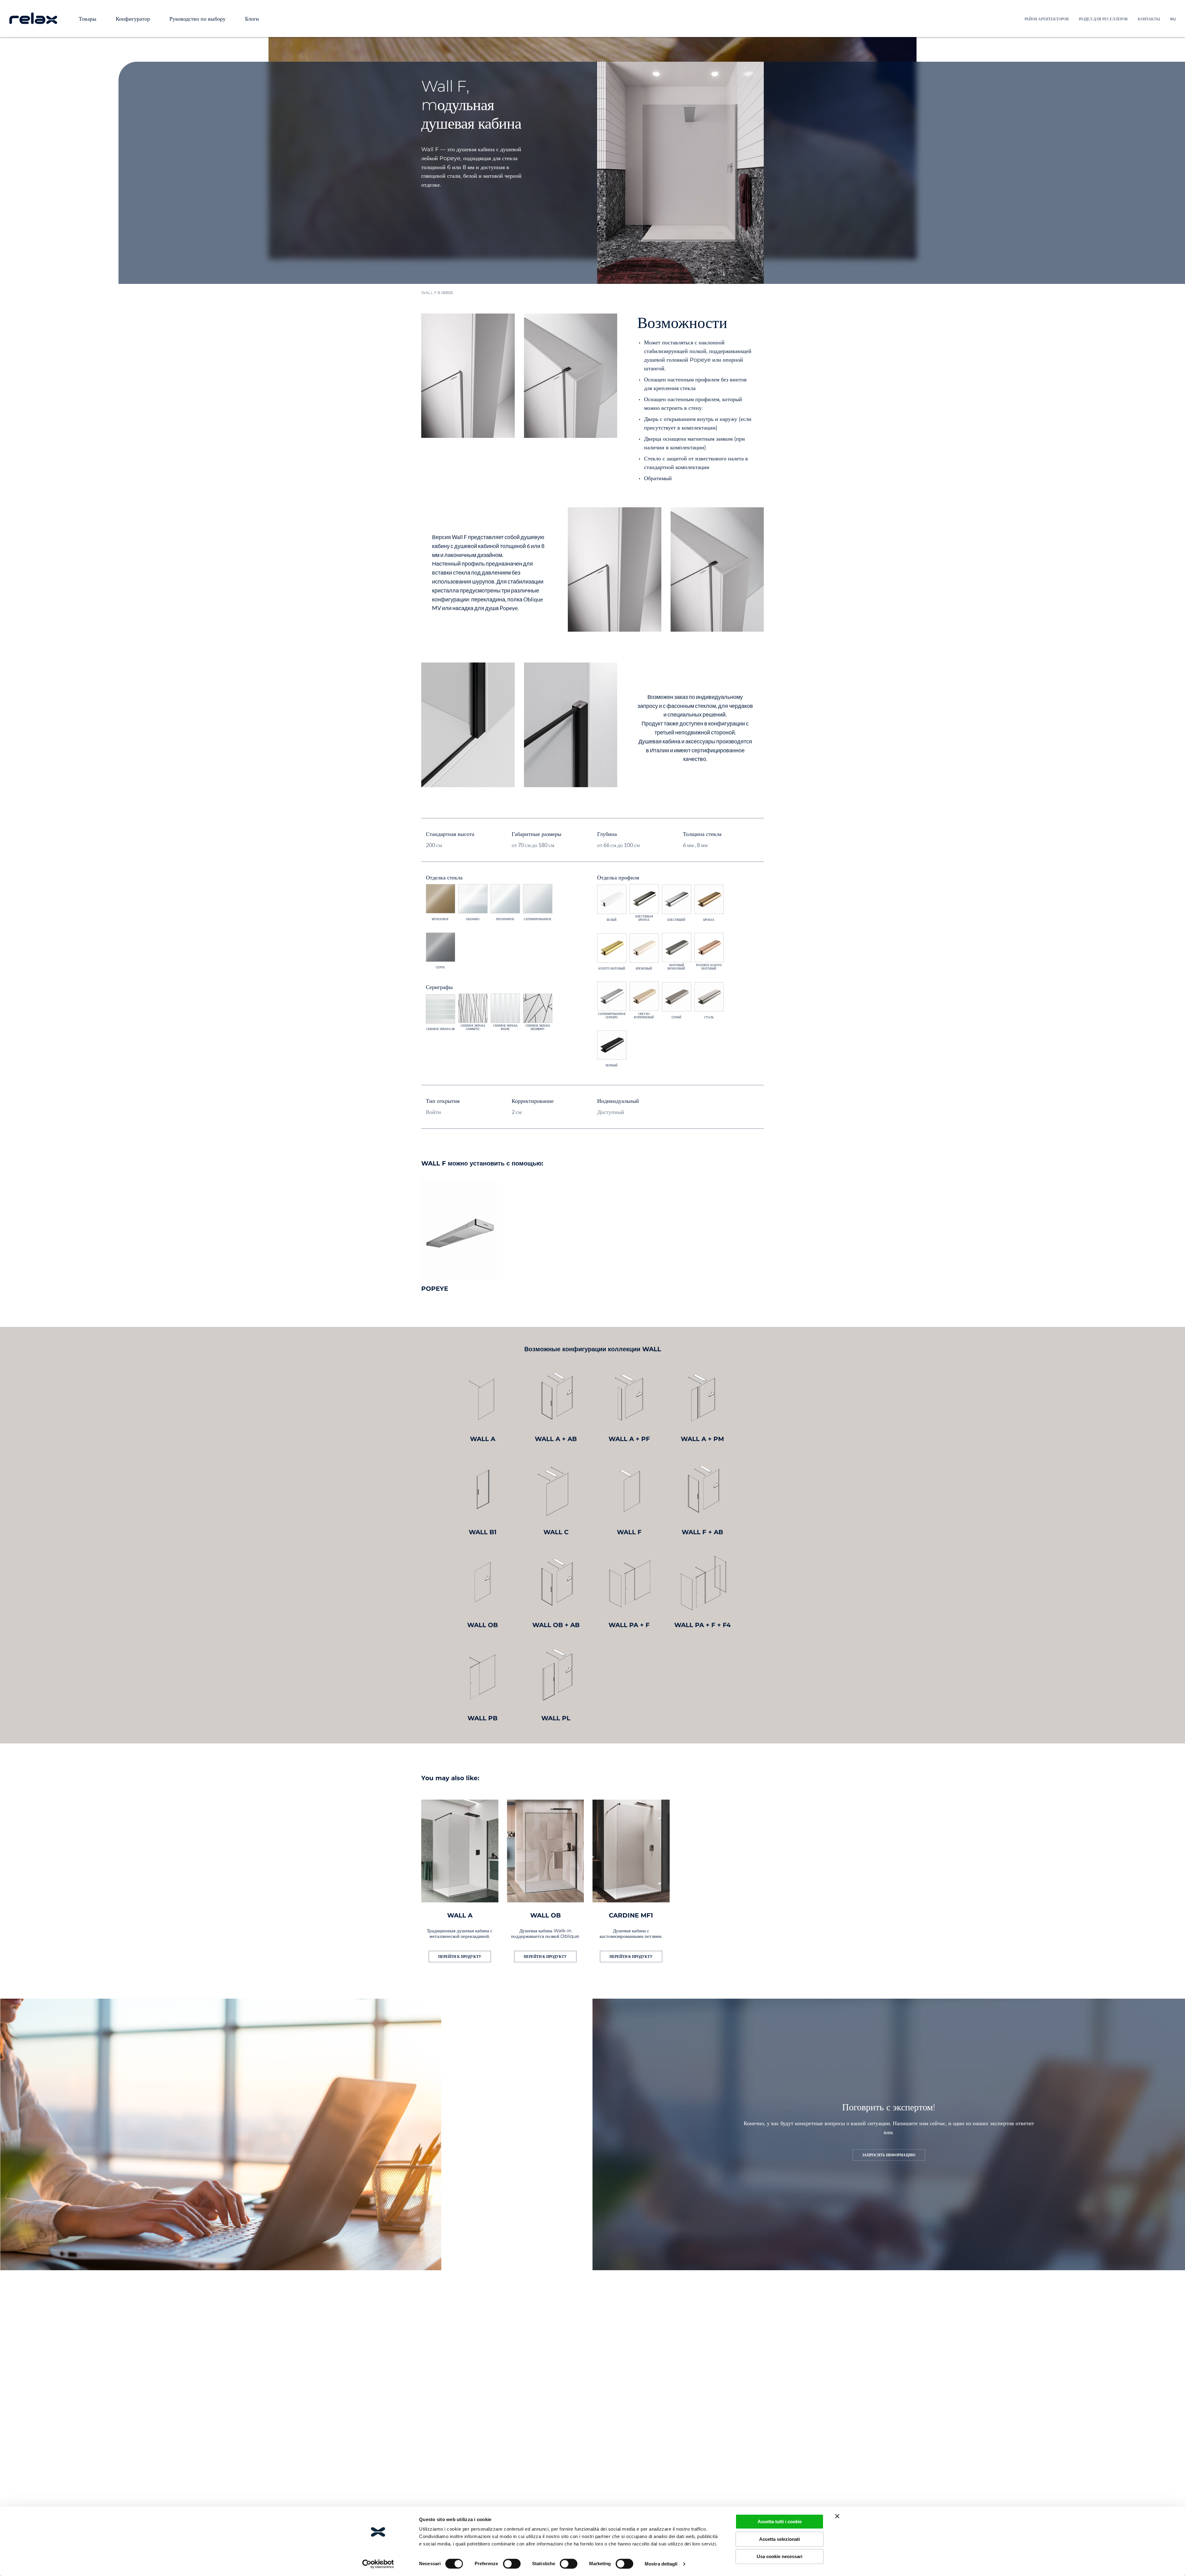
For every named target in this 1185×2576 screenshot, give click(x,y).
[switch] (512, 2564)
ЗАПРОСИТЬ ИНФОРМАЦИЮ (889, 2155)
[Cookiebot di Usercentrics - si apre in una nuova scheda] (378, 2564)
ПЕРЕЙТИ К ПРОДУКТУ (460, 1957)
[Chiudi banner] (837, 2516)
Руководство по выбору (197, 19)
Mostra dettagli (661, 2564)
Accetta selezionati (780, 2539)
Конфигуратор (133, 19)
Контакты (1149, 19)
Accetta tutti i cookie (780, 2522)
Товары (87, 19)
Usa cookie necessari (780, 2556)
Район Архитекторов (1047, 19)
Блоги (252, 19)
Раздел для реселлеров (1103, 19)
